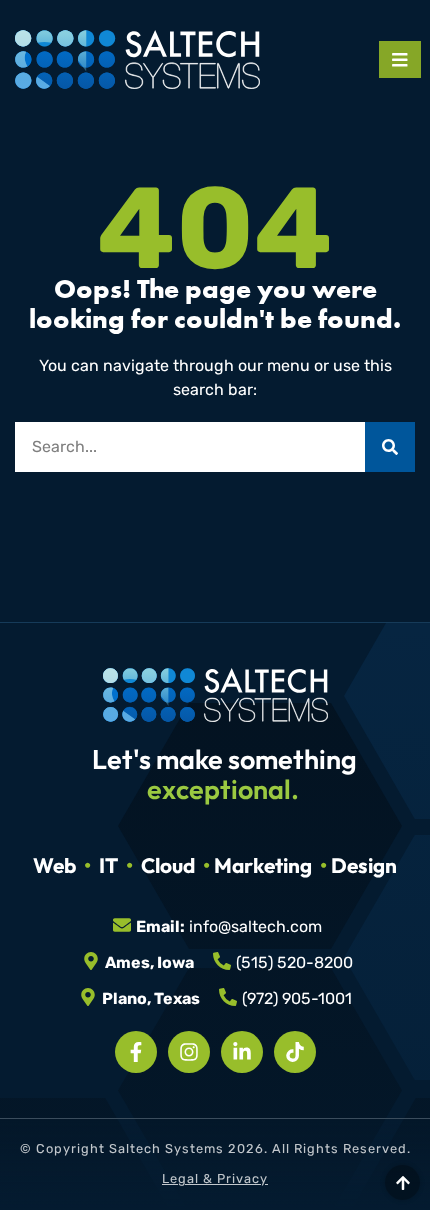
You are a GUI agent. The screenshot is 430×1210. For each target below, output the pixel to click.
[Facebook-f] (136, 1052)
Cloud (168, 865)
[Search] (390, 447)
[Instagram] (189, 1052)
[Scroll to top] (402, 1182)
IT (108, 865)
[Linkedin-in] (242, 1052)
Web (54, 865)
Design (364, 865)
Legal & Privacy (215, 1178)
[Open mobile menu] (400, 59)
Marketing (263, 865)
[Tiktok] (295, 1052)
